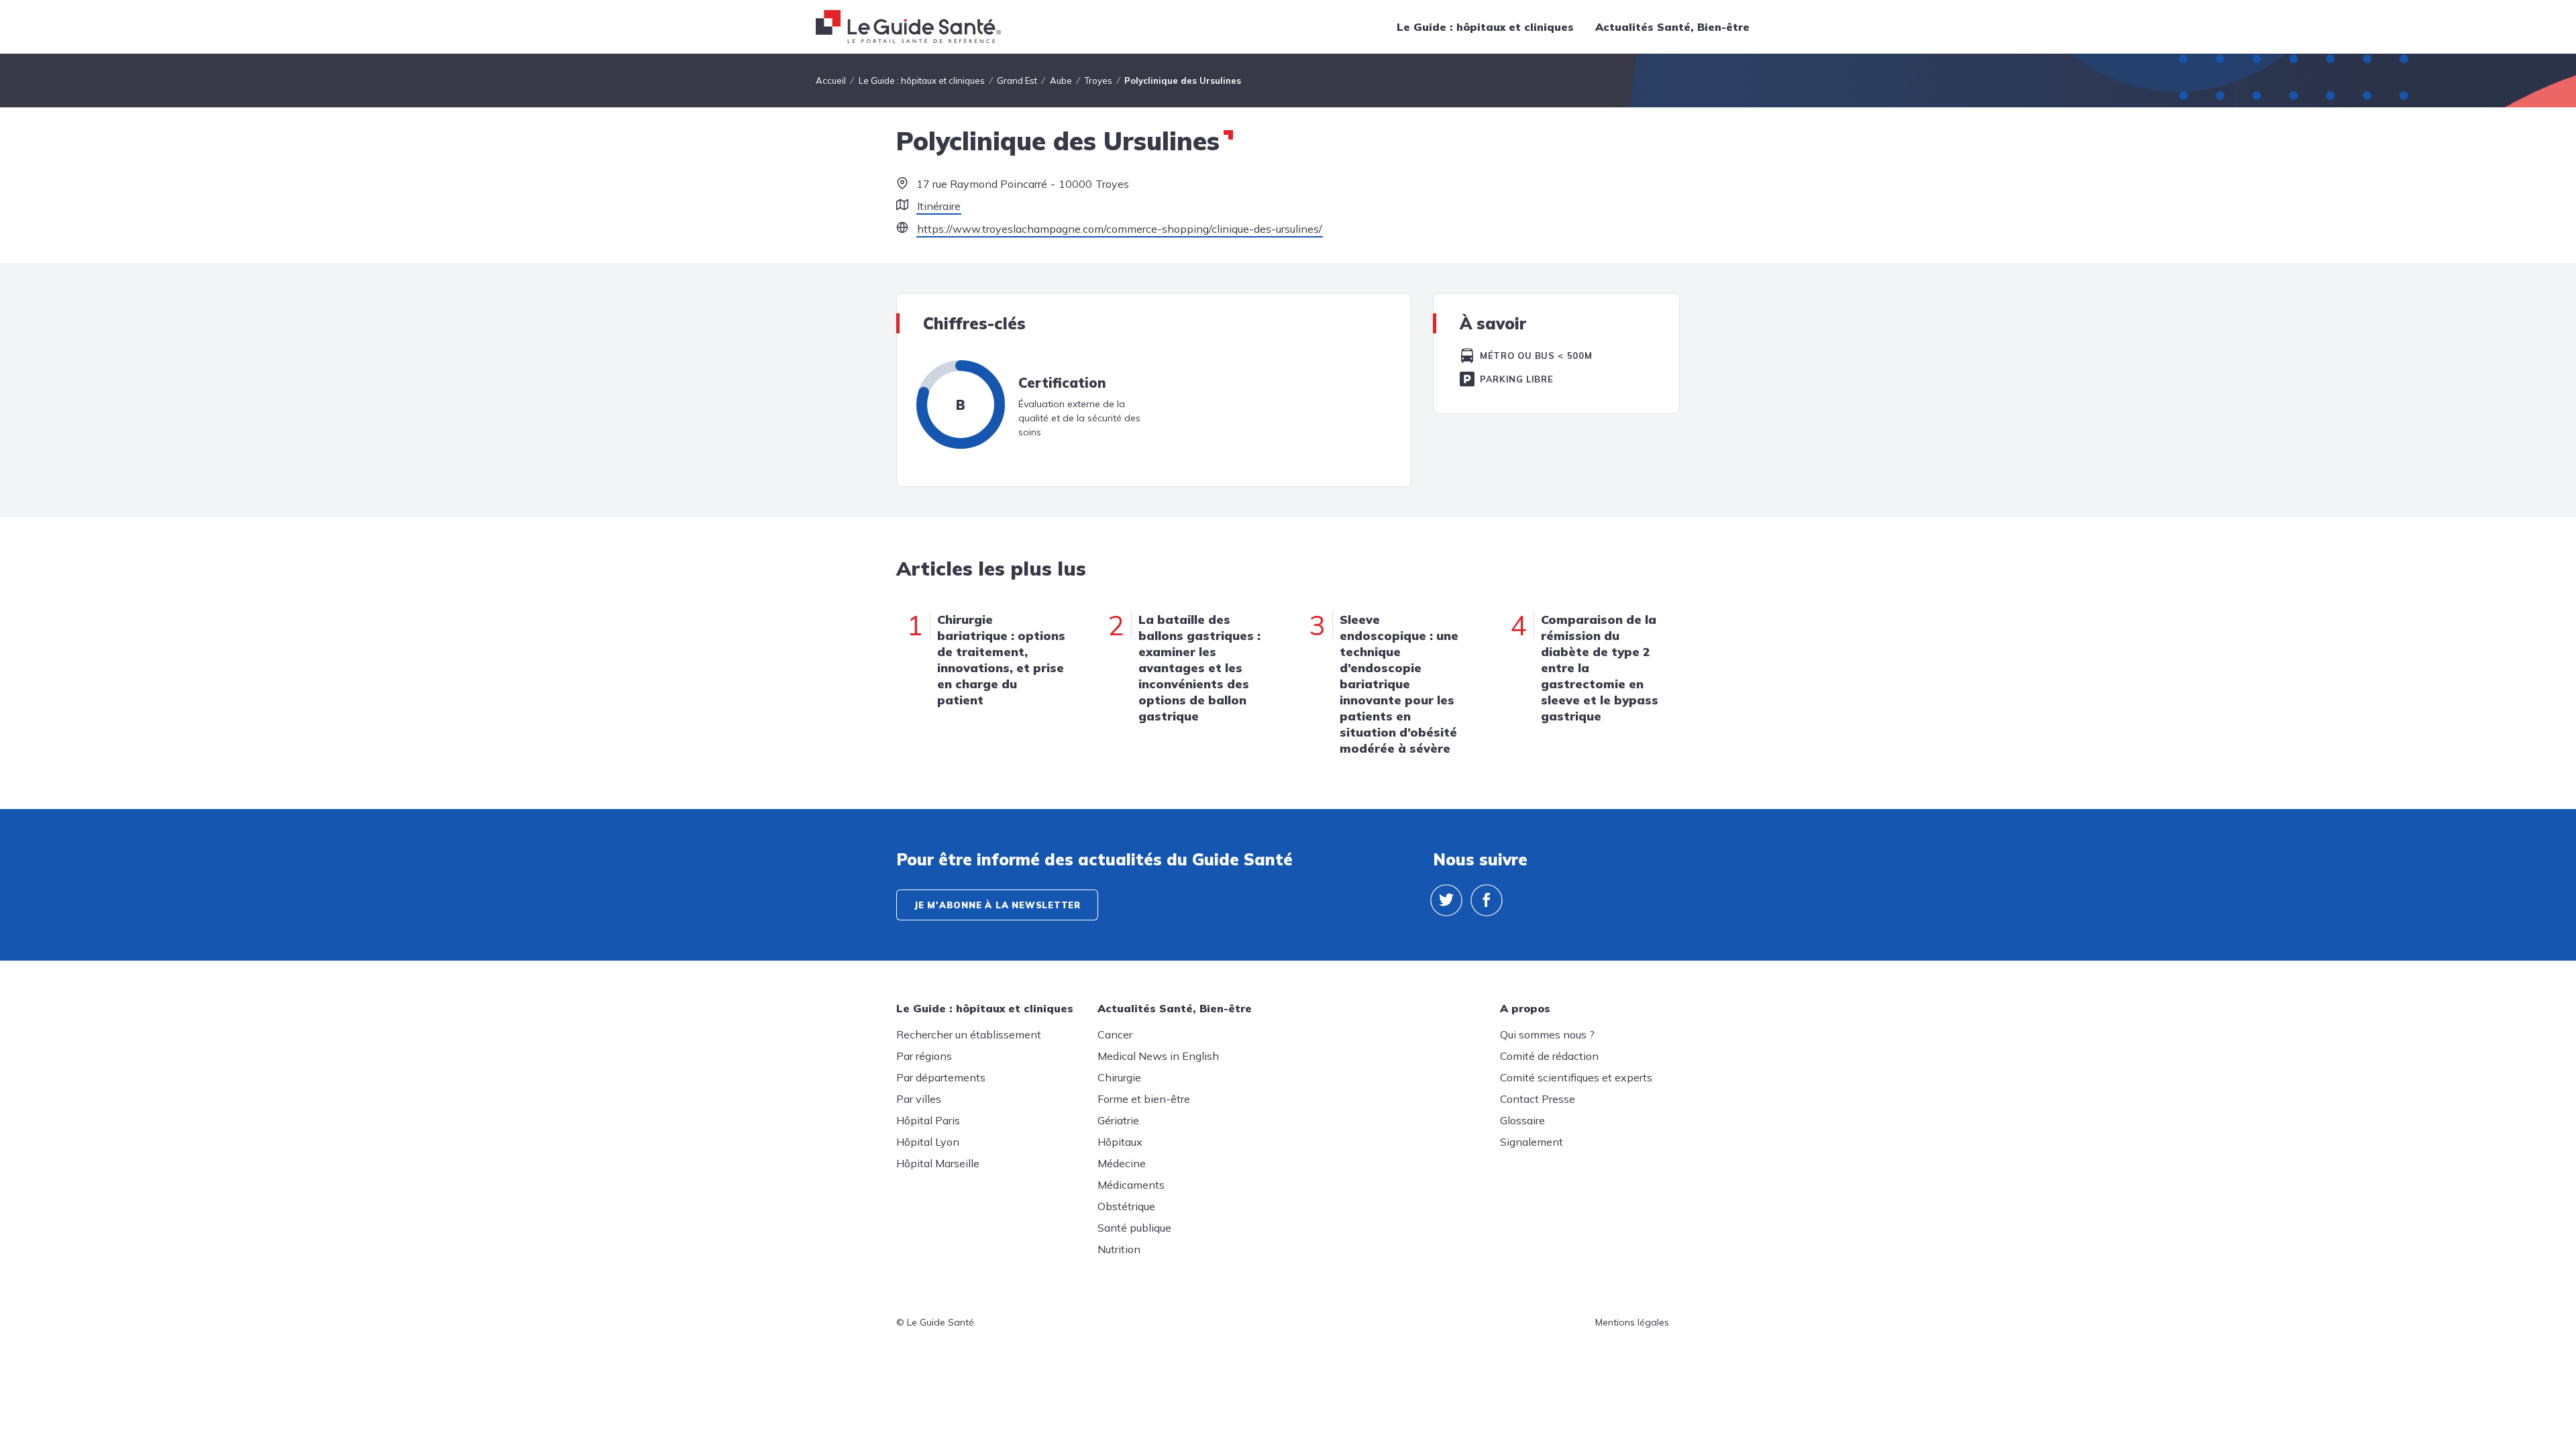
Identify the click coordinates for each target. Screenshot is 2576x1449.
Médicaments (1131, 1185)
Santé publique (1134, 1228)
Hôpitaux (1120, 1142)
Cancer (1115, 1034)
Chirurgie (1119, 1077)
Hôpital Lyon (928, 1142)
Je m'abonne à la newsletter (997, 905)
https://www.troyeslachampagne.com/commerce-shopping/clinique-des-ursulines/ (1120, 229)
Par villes (919, 1099)
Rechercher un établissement (969, 1034)
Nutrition (1119, 1249)
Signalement (1532, 1142)
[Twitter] (1446, 900)
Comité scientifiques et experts (1576, 1077)
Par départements (941, 1077)
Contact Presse (1538, 1099)
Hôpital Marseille (938, 1163)
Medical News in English (1158, 1056)
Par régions (924, 1056)
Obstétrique (1126, 1206)
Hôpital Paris (928, 1120)
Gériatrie (1118, 1120)
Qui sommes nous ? (1547, 1034)
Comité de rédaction (1549, 1056)
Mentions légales (1632, 1322)
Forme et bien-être (1144, 1099)
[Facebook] (1487, 900)
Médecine (1122, 1163)
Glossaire (1522, 1120)
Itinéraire (939, 206)
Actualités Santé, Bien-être (1672, 27)
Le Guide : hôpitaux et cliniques (1485, 27)
